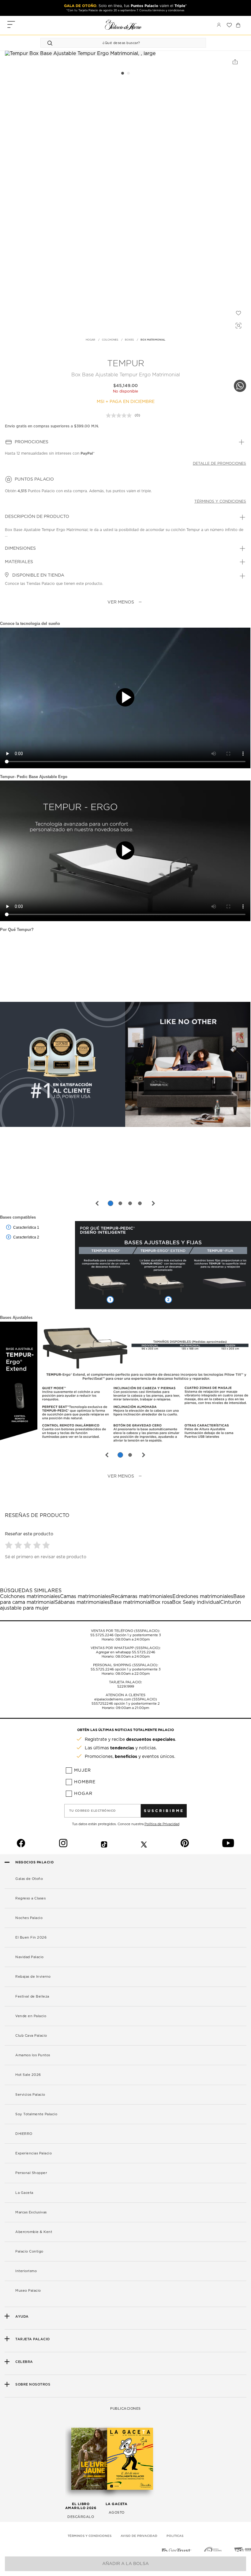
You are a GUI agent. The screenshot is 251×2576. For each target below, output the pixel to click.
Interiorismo (26, 2271)
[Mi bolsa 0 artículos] (238, 25)
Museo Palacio (28, 2291)
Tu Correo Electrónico (93, 1811)
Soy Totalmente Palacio (36, 2114)
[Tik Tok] (104, 1843)
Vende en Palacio (31, 2016)
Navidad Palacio (30, 1957)
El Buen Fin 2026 (31, 1938)
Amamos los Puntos (33, 2055)
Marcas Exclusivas (31, 2212)
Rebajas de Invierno (33, 1977)
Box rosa (162, 1602)
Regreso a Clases (30, 1898)
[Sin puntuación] (120, 415)
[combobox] (117, 43)
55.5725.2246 (102, 1635)
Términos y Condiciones (90, 2536)
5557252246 (102, 1704)
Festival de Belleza (32, 1997)
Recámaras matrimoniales (142, 1596)
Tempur (126, 364)
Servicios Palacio (30, 2095)
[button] (10, 1545)
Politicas (175, 2536)
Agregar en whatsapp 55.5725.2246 (125, 1652)
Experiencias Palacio (34, 2153)
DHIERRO (24, 2134)
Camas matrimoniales (86, 1596)
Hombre (85, 1782)
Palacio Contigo (29, 2251)
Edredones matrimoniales (203, 1596)
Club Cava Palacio (31, 2036)
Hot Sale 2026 (28, 2075)
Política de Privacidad (162, 1824)
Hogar (83, 1794)
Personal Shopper (31, 2173)
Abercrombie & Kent (34, 2232)
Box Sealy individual (196, 1602)
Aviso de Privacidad (139, 2536)
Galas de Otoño (29, 1879)
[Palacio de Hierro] (123, 25)
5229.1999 (126, 1687)
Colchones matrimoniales (30, 1596)
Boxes (129, 340)
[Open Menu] (11, 25)
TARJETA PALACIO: (125, 1682)
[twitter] (144, 1843)
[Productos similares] (238, 325)
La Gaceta (24, 2193)
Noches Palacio (29, 1918)
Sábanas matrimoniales (82, 1602)
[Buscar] (51, 43)
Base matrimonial (131, 1602)
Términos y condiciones (220, 501)
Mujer (82, 1770)
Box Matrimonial (153, 340)
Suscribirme (164, 1811)
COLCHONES (110, 340)
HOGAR (90, 340)
